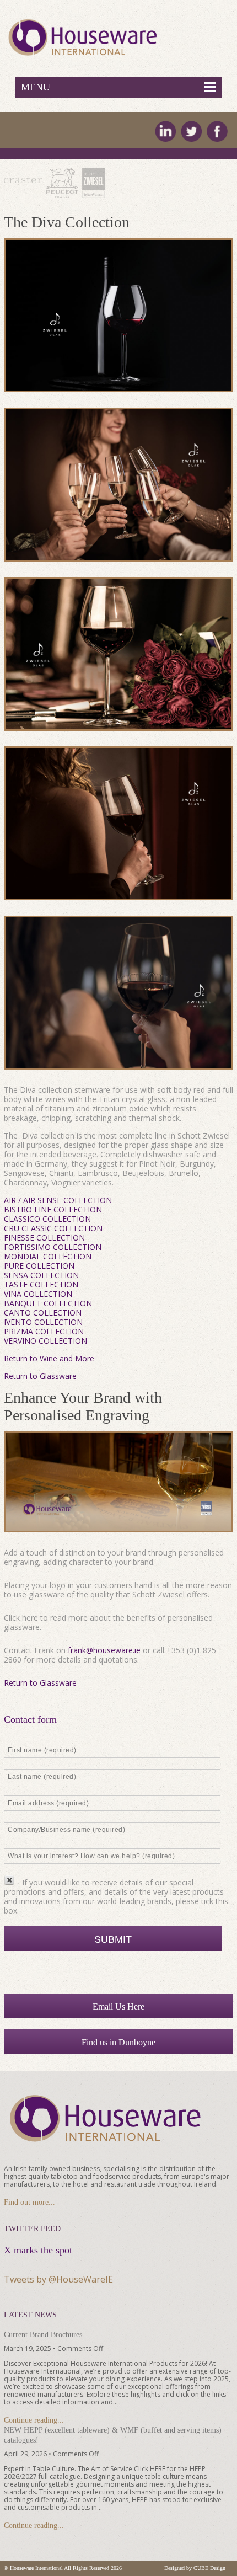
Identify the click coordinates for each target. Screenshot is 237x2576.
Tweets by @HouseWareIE (58, 2279)
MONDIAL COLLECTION (48, 1256)
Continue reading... (34, 2420)
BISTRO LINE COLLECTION (53, 1209)
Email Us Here (118, 2006)
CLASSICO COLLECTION (47, 1219)
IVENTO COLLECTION (43, 1322)
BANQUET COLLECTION (48, 1303)
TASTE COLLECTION (41, 1284)
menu (36, 87)
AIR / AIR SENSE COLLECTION (58, 1200)
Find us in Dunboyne (118, 2042)
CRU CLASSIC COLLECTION (53, 1228)
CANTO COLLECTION (43, 1313)
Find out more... (29, 2202)
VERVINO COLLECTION (45, 1341)
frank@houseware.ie (104, 1650)
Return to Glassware (40, 1376)
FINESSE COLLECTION (44, 1238)
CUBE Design (209, 2568)
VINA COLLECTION (38, 1294)
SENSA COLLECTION (41, 1275)
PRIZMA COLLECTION (44, 1331)
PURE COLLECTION (39, 1266)
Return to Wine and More (49, 1358)
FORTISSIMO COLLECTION (53, 1247)
